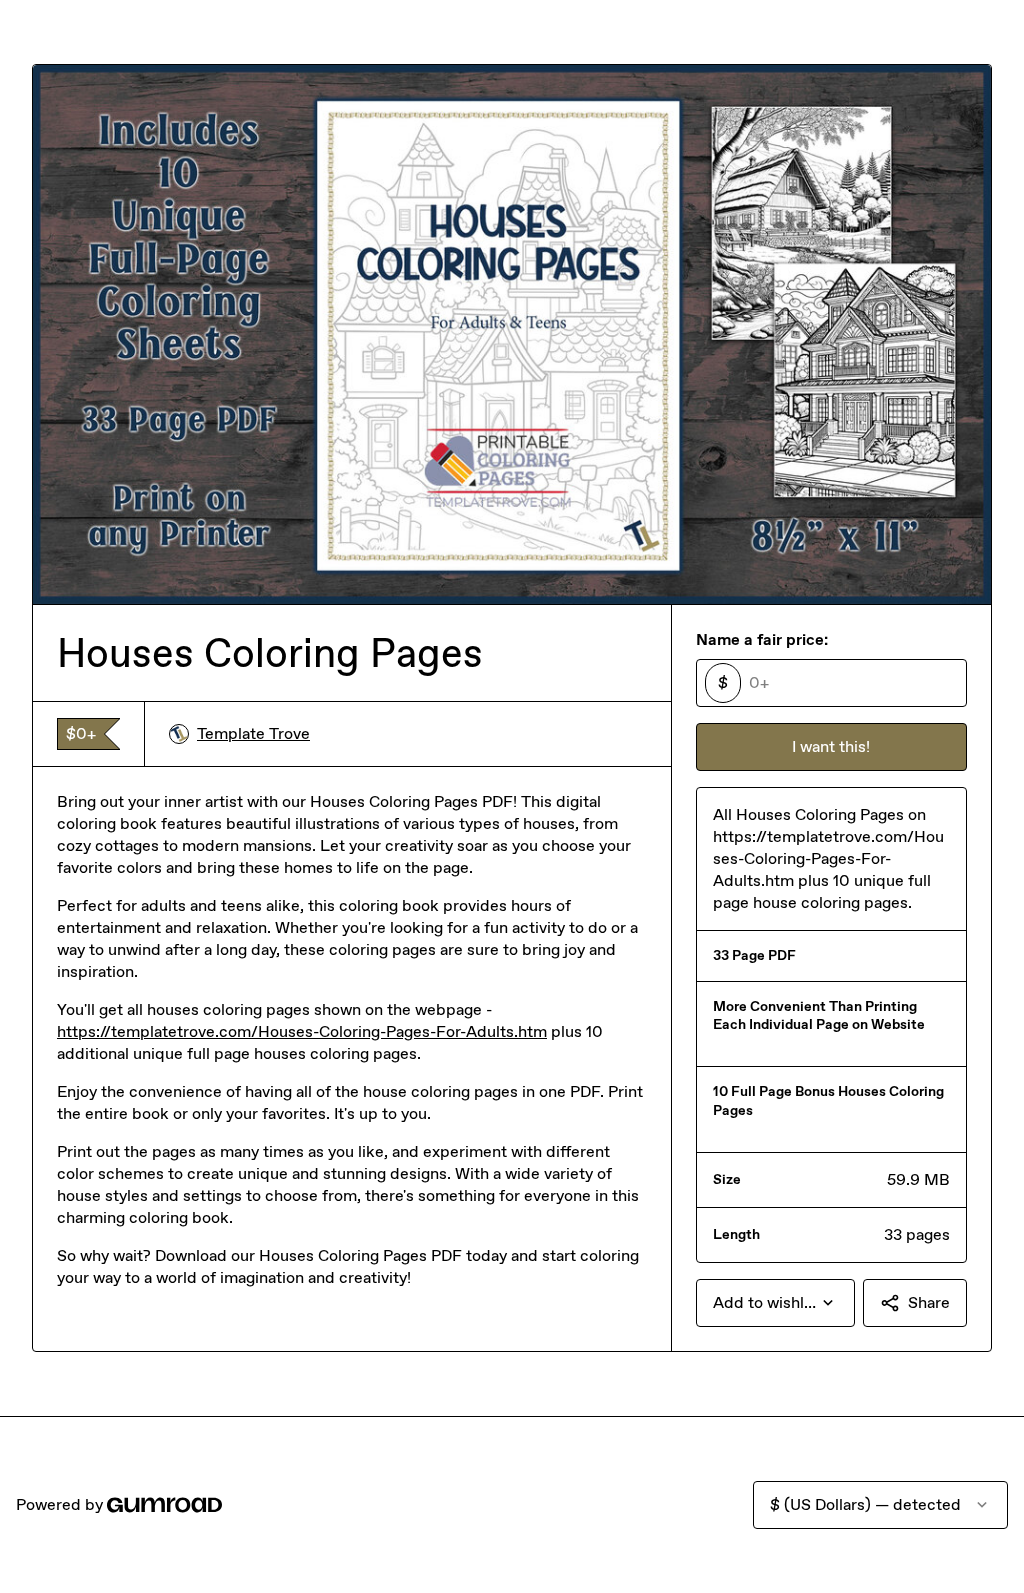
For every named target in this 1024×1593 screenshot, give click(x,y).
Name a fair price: (762, 639)
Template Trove (253, 733)
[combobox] (775, 1303)
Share (929, 1302)
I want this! (831, 746)
